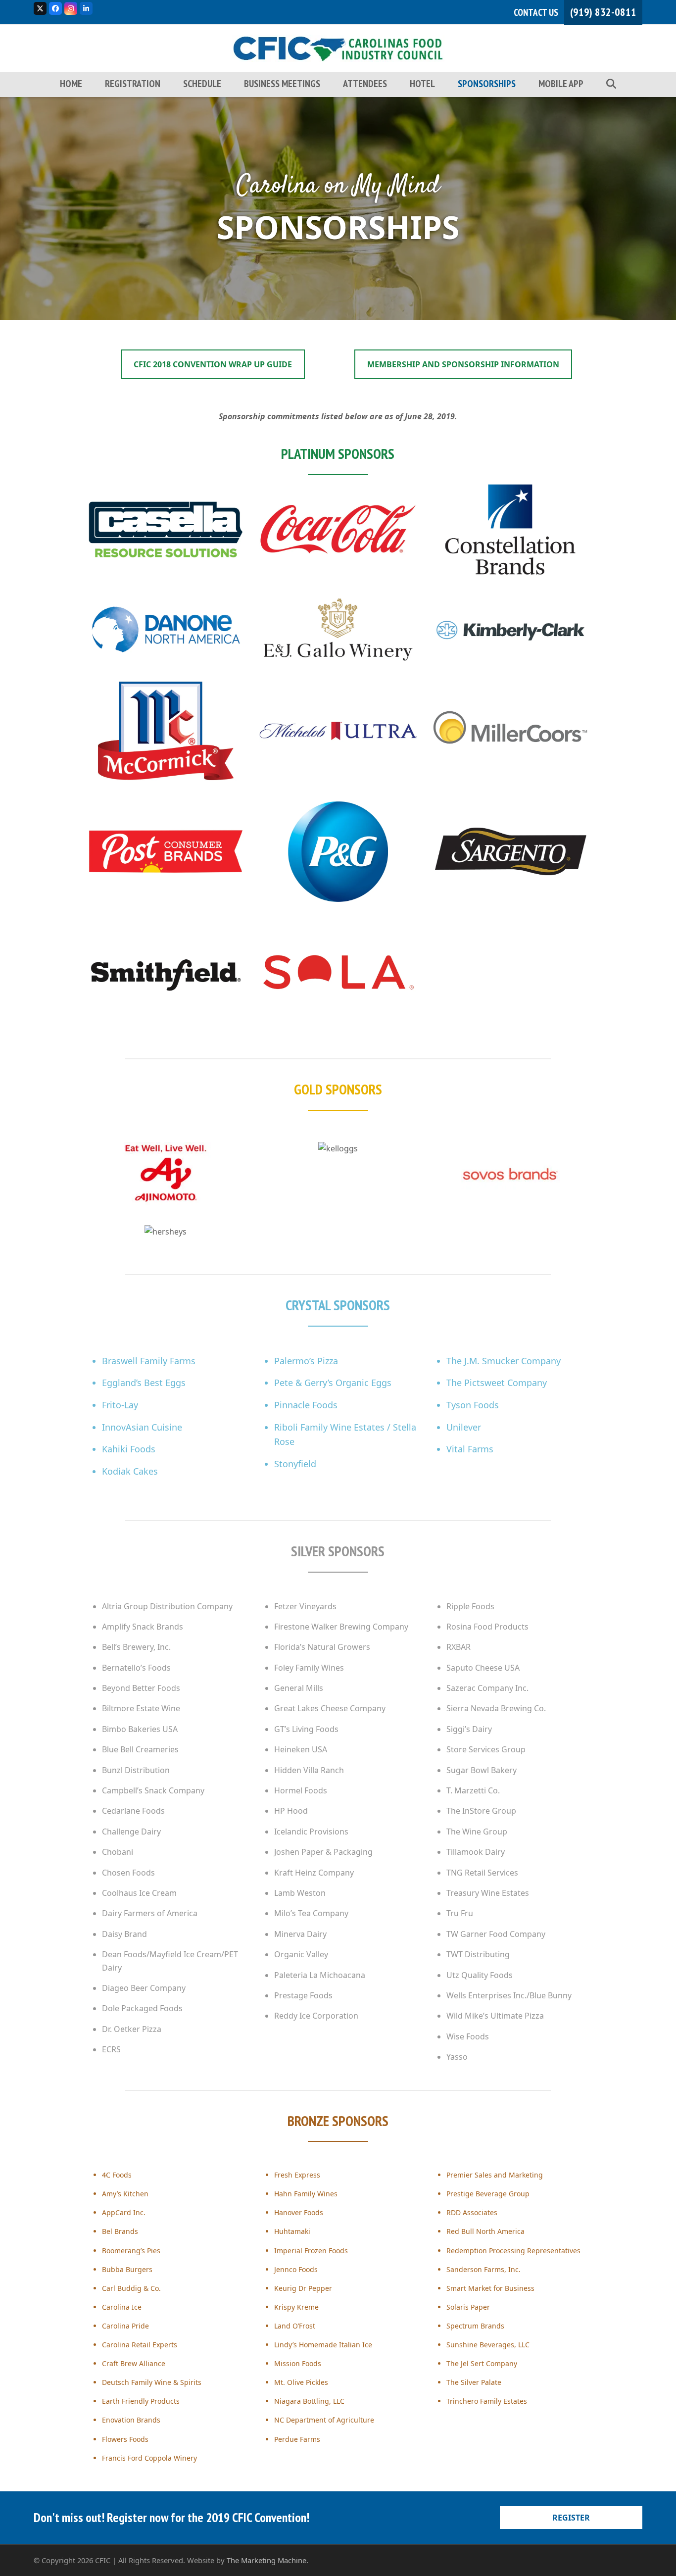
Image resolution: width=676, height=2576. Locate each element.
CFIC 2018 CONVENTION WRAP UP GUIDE (213, 364)
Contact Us (536, 12)
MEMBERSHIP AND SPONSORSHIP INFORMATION (463, 364)
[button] (611, 81)
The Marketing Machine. (267, 2560)
